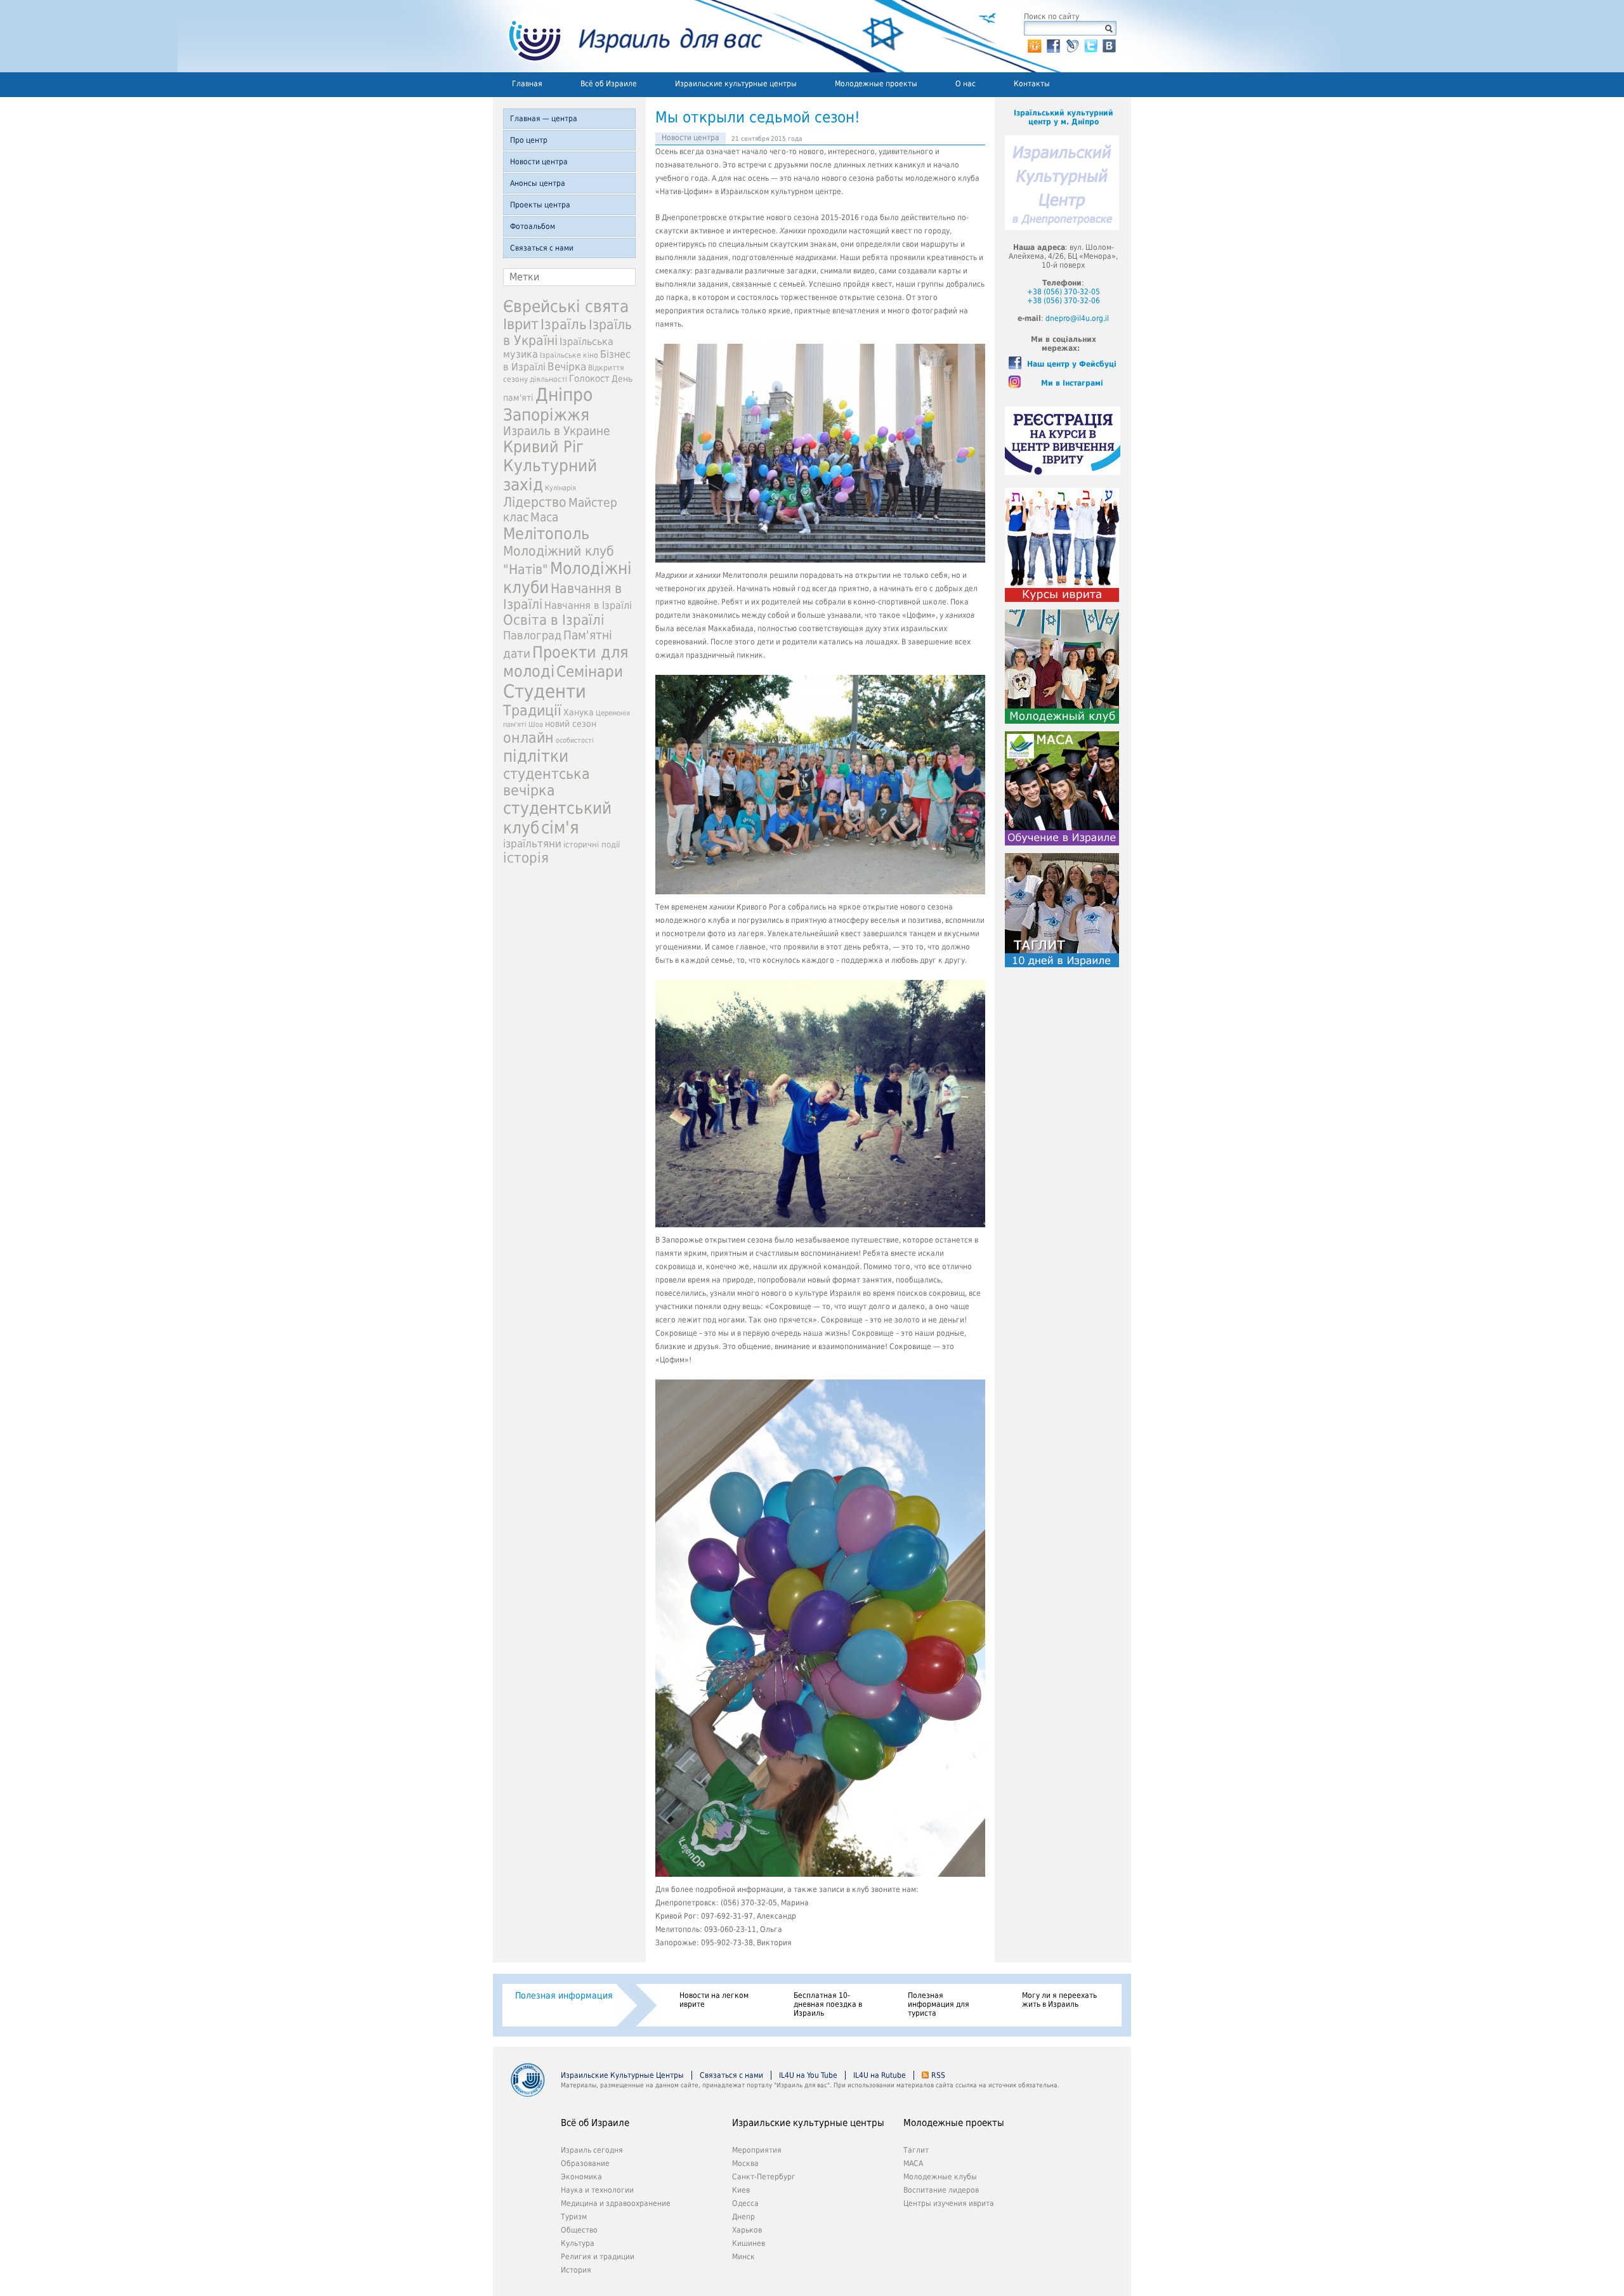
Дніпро (564, 395)
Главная (527, 84)
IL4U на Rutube (880, 2075)
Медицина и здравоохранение (616, 2203)
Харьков (747, 2230)
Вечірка (567, 367)
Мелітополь (546, 534)
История (576, 2270)
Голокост (589, 379)
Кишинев (749, 2243)
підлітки (536, 756)
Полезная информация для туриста (939, 2004)
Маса (544, 517)
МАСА (913, 2163)
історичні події (592, 845)
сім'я (560, 827)
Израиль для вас (628, 36)
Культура (578, 2243)
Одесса (745, 2203)
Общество (579, 2230)
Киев (741, 2190)
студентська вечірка (547, 782)
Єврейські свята (566, 306)
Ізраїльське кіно (569, 355)
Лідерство (535, 502)
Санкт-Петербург (764, 2177)
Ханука (579, 712)
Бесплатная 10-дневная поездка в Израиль (828, 2004)
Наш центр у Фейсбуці (1072, 364)
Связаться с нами (542, 248)
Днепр (743, 2217)
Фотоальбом (533, 226)
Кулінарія (560, 488)
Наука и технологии (597, 2190)
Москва (745, 2163)
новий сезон (571, 724)
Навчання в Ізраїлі (588, 605)
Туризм (574, 2217)
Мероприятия (757, 2150)
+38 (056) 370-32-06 (1064, 301)
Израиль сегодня (592, 2150)
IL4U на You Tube (808, 2075)
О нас (966, 84)
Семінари (590, 672)
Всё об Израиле (609, 84)
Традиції (532, 710)
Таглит (916, 2150)
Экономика (581, 2177)
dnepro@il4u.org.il (1077, 318)
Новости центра (539, 162)
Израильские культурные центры (736, 84)
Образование (585, 2163)
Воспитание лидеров (941, 2190)
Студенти (545, 691)
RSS (938, 2075)
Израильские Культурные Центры (622, 2075)
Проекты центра (540, 205)
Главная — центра (544, 119)
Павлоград (532, 635)
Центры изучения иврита (949, 2203)
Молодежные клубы (940, 2177)
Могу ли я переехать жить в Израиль (1059, 2000)
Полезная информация (564, 1995)
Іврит (521, 324)
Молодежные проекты (876, 84)
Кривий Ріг (543, 447)
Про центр (529, 140)
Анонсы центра (538, 183)
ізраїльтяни (532, 844)
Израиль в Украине (557, 431)
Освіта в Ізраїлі (554, 620)
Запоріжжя (546, 415)
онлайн (528, 738)
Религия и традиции (598, 2257)
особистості (575, 740)
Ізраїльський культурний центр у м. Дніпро (1064, 117)
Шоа (536, 725)
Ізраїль (564, 324)
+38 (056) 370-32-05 (1064, 292)
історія (526, 858)
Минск (743, 2257)
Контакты (1032, 84)
